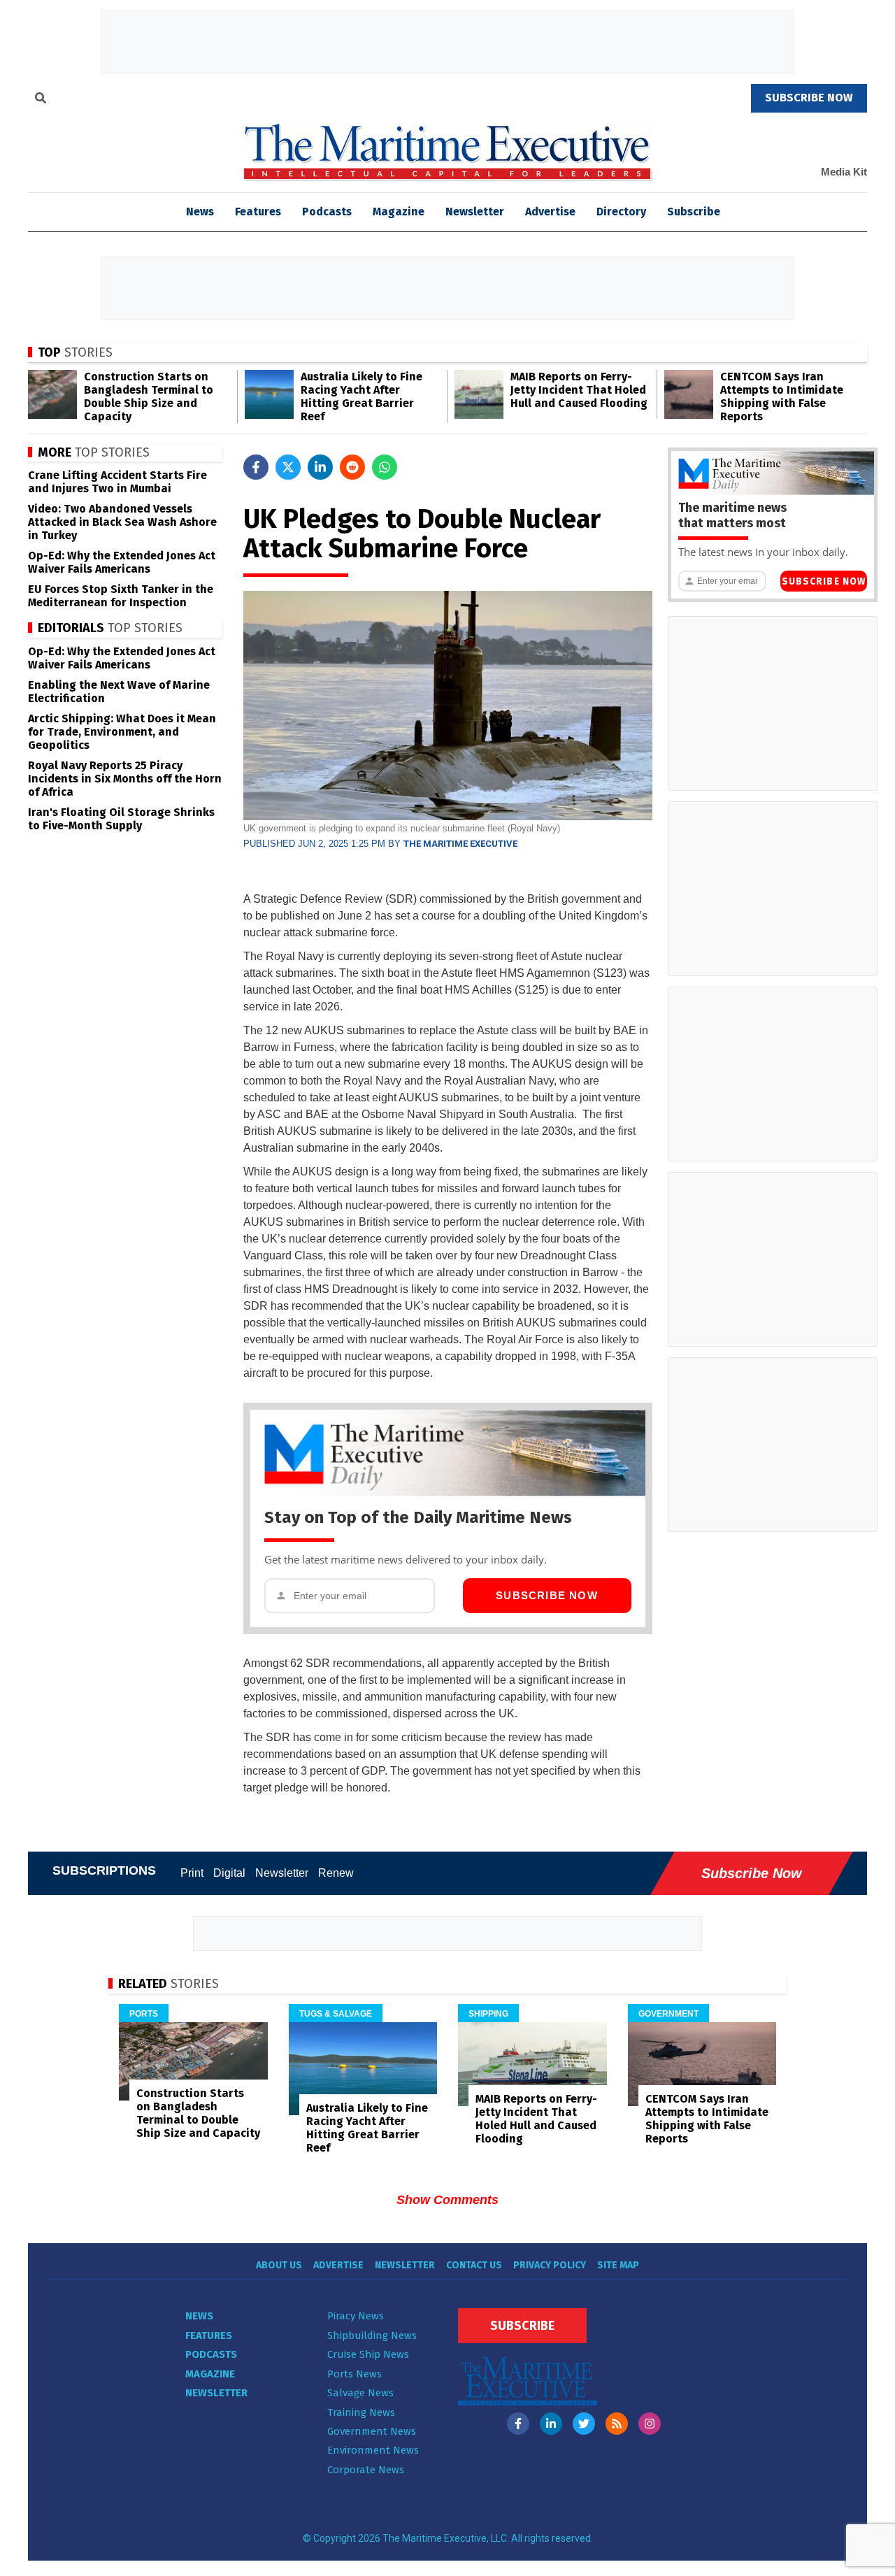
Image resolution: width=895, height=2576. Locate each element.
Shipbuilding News (372, 2335)
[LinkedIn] (551, 2424)
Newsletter (475, 212)
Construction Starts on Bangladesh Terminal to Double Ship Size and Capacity (149, 396)
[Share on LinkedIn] (320, 467)
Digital (229, 1873)
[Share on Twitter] (288, 467)
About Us (279, 2265)
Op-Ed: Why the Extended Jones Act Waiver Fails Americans (122, 562)
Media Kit (844, 172)
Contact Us (474, 2265)
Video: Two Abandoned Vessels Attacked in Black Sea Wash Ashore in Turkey (122, 522)
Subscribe (694, 212)
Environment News (373, 2450)
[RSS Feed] (617, 2424)
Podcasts (327, 212)
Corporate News (366, 2470)
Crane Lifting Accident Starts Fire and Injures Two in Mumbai (117, 482)
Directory (621, 212)
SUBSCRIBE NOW (809, 98)
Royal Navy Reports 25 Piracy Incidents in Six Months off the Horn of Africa (125, 779)
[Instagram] (650, 2424)
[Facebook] (518, 2424)
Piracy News (356, 2316)
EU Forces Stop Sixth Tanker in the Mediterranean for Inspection (121, 596)
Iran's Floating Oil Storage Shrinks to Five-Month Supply (121, 819)
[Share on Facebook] (256, 467)
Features (258, 212)
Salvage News (360, 2393)
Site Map (618, 2265)
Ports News (355, 2374)
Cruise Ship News (368, 2354)
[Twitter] (584, 2424)
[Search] (41, 100)
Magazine (399, 212)
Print (192, 1873)
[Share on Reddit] (352, 467)
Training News (361, 2412)
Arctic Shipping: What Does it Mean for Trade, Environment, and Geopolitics (122, 732)
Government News (372, 2431)
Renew (336, 1873)
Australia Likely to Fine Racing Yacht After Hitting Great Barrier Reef (361, 396)
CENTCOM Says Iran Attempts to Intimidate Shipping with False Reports (782, 396)
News (199, 2316)
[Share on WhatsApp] (385, 467)
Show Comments (447, 2200)
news (200, 212)
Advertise (550, 212)
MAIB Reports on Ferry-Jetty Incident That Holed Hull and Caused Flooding (579, 390)
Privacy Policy (550, 2265)
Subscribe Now (547, 1595)
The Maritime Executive (460, 844)
